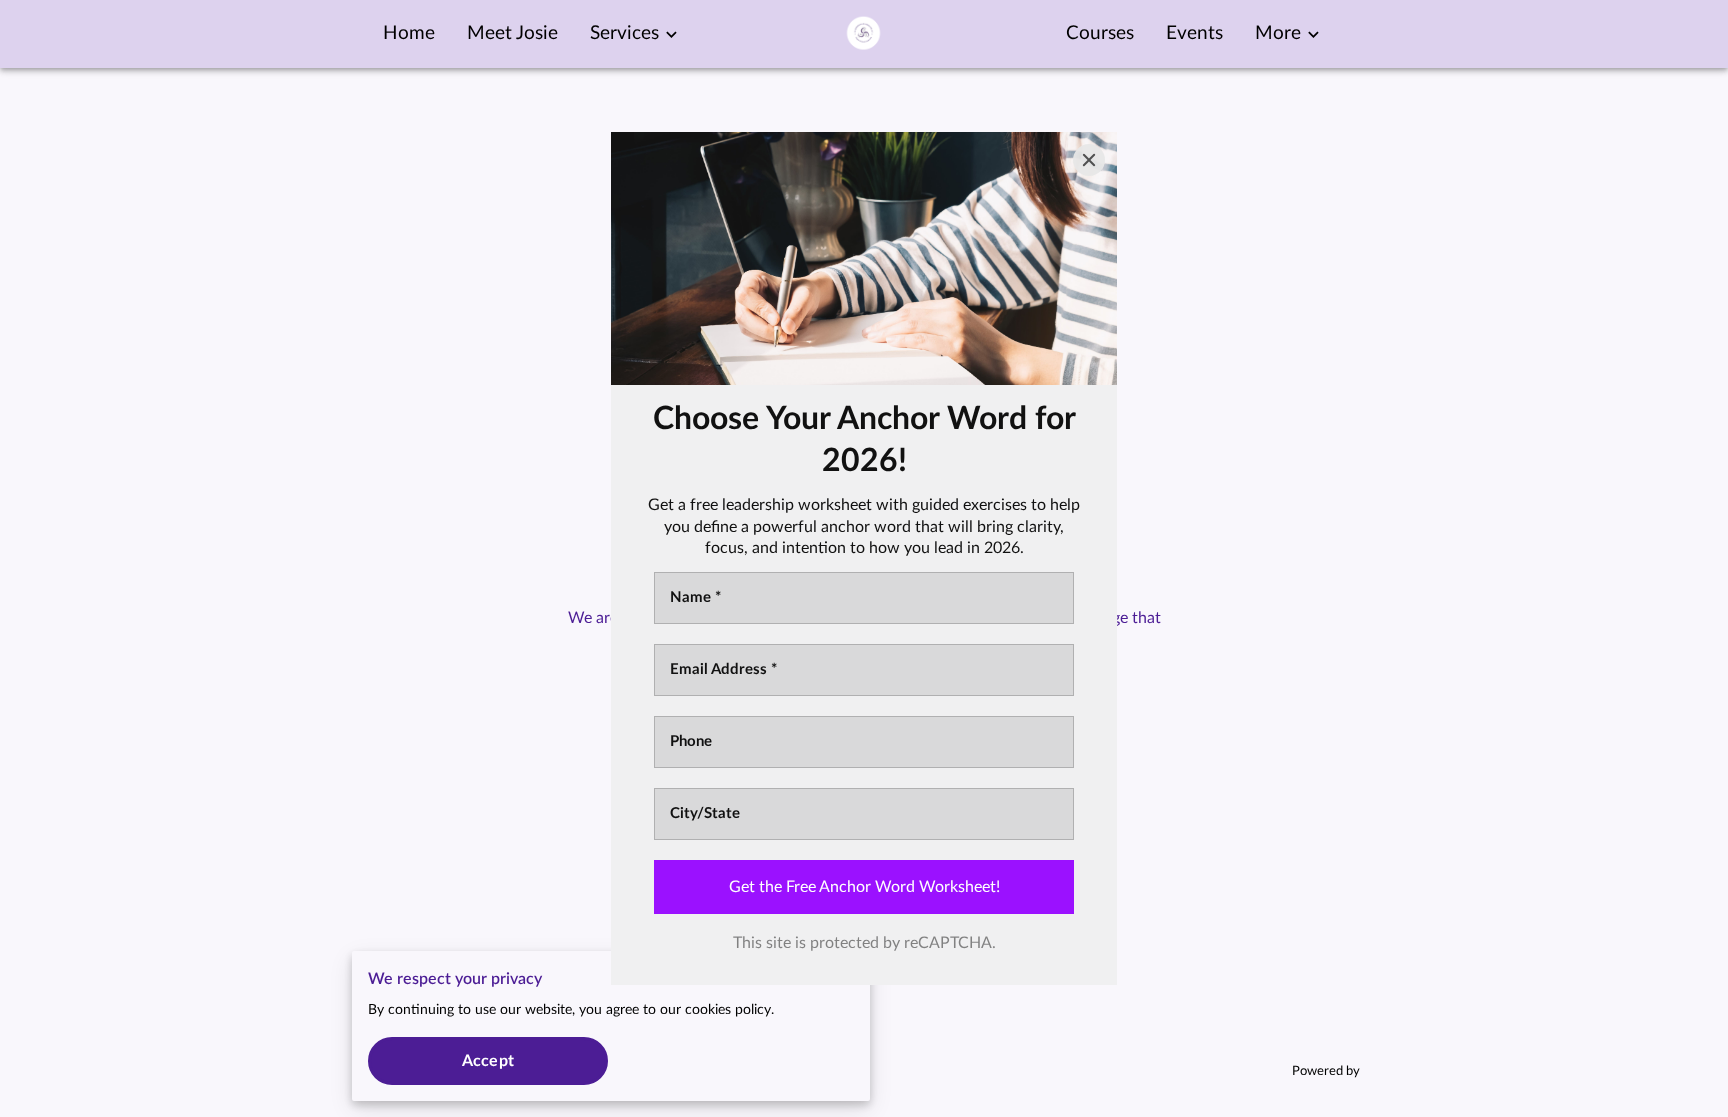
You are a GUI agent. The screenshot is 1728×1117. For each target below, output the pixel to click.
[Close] (1089, 160)
